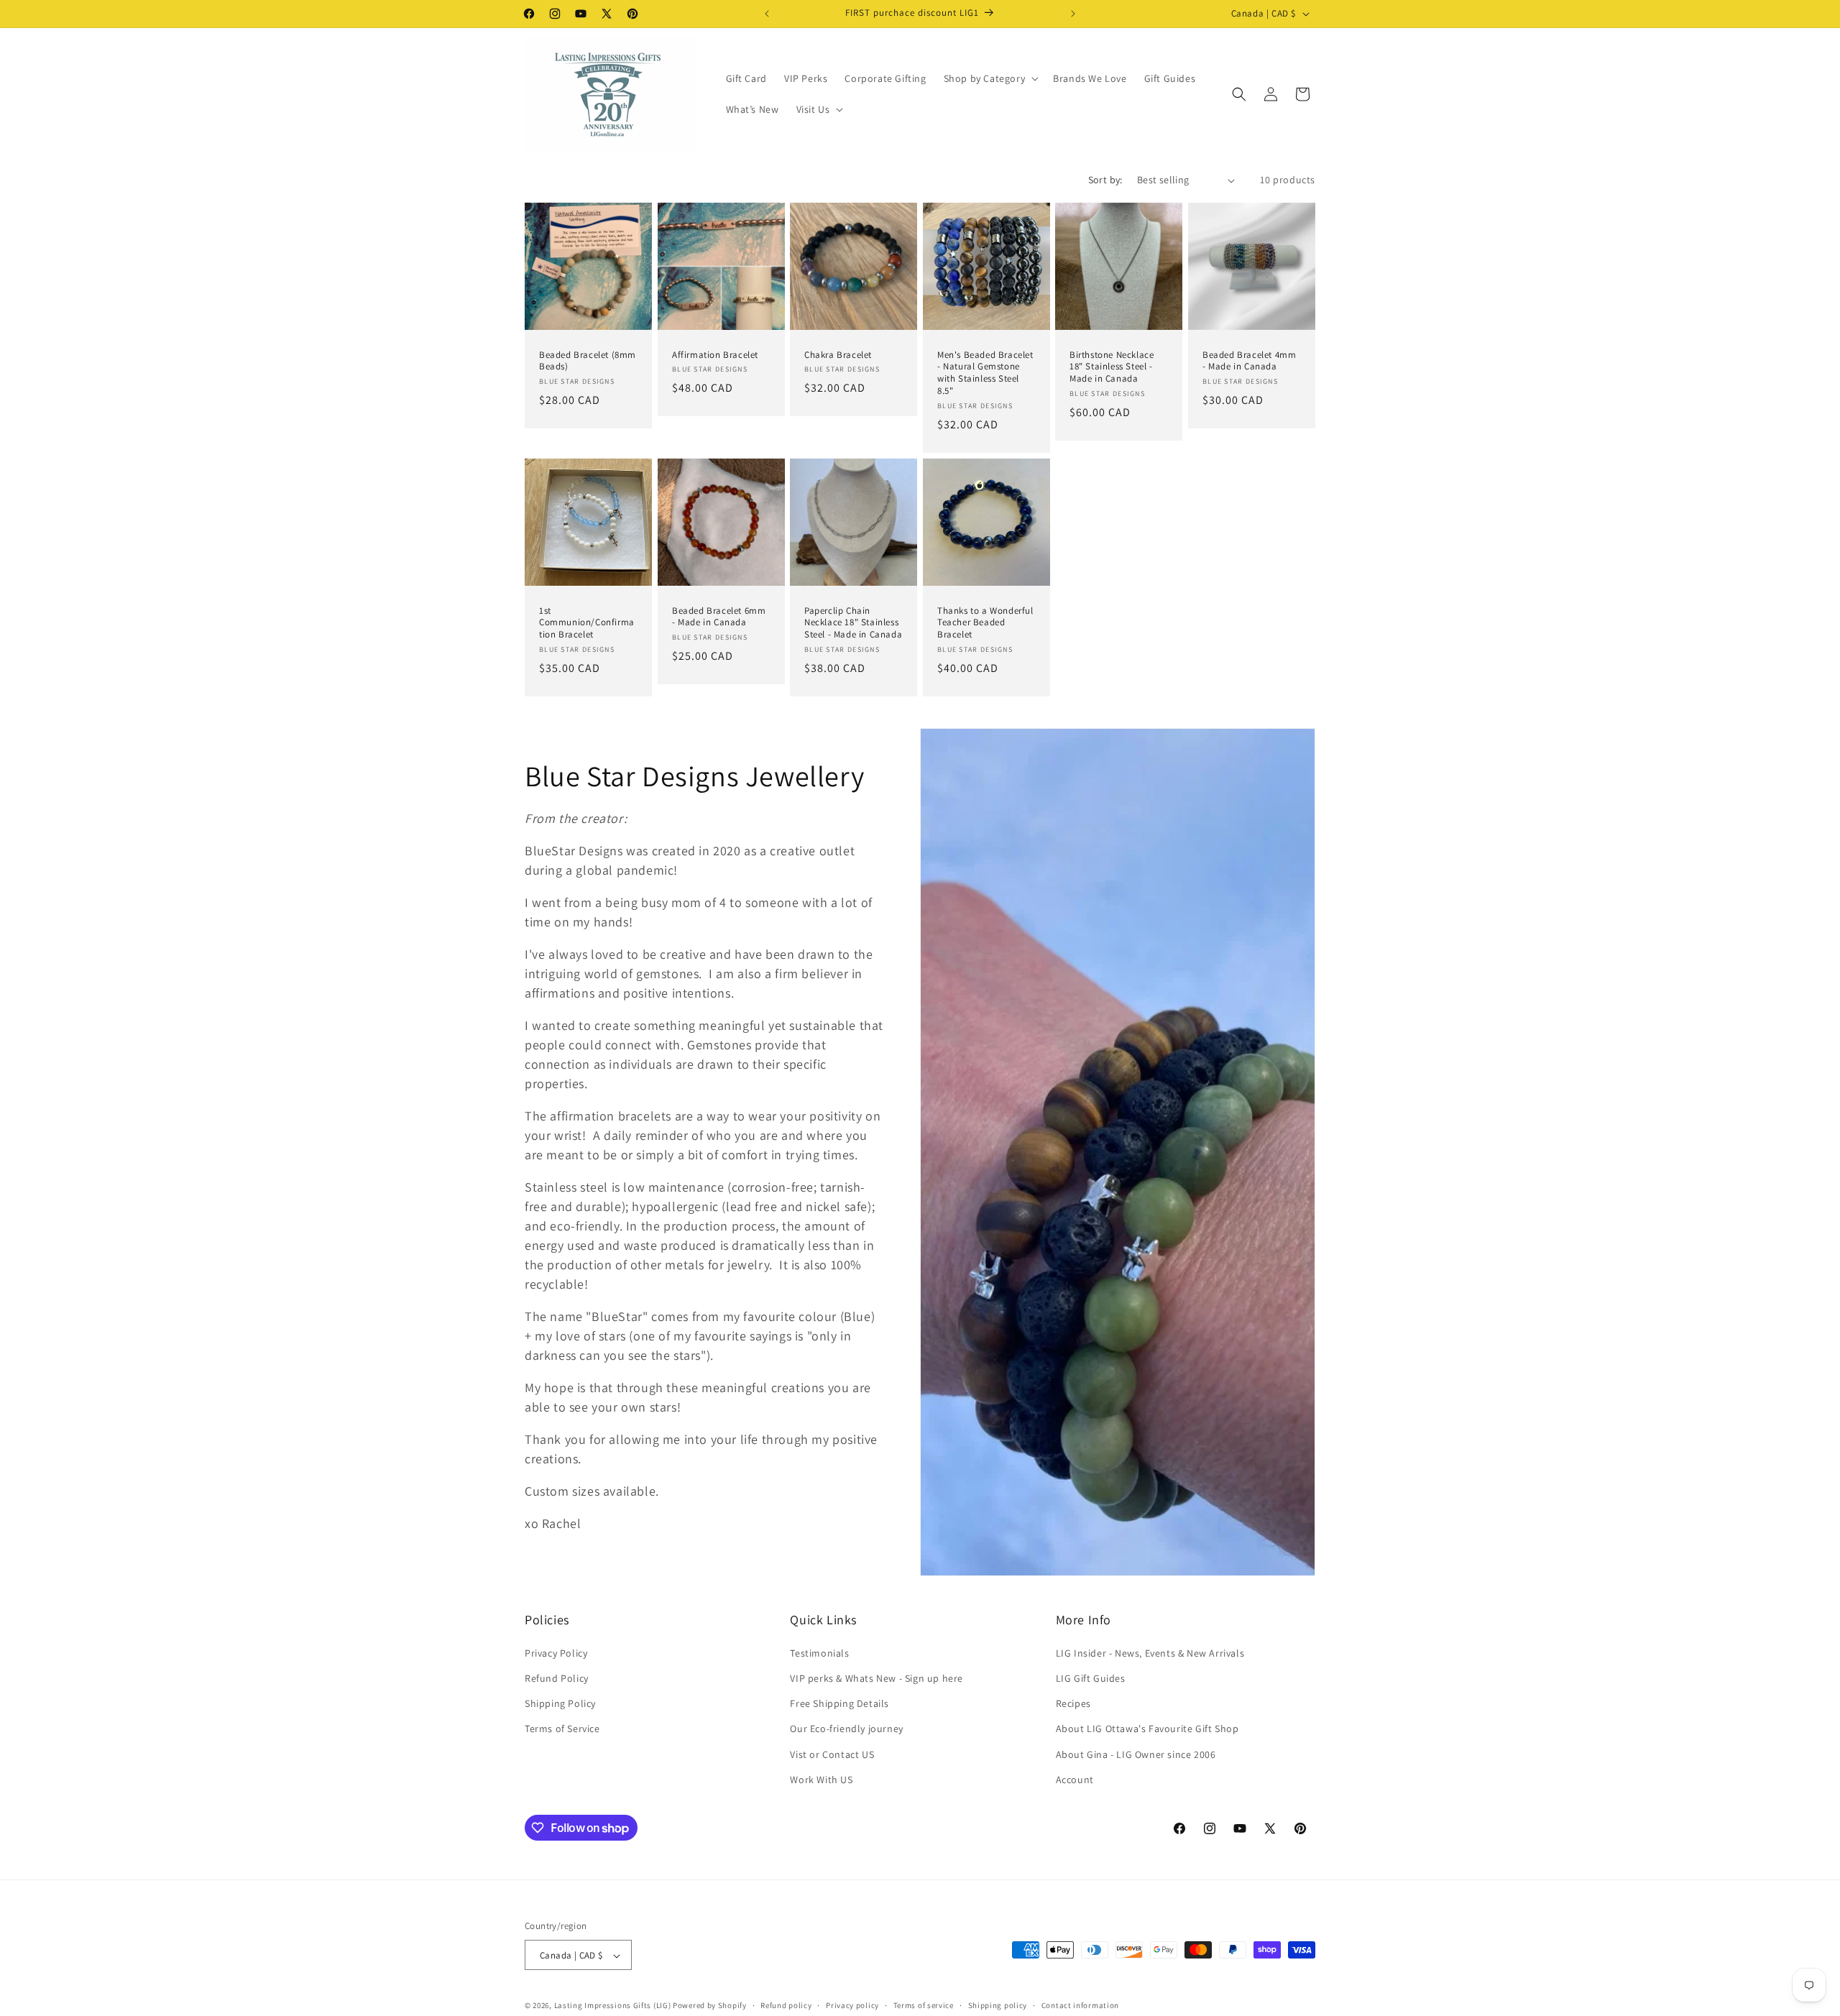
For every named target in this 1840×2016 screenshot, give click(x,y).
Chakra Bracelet (838, 355)
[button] (990, 78)
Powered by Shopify (710, 2006)
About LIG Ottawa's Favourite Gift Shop (1147, 1729)
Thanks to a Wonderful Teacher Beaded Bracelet (985, 623)
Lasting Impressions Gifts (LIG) (613, 2006)
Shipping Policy (560, 1703)
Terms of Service (562, 1729)
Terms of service (924, 2005)
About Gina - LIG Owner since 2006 (1136, 1754)
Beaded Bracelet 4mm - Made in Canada (1249, 361)
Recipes (1073, 1703)
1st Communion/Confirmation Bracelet (587, 623)
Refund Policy (557, 1677)
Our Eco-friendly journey (846, 1729)
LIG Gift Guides (1091, 1677)
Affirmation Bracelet (715, 355)
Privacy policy (852, 2005)
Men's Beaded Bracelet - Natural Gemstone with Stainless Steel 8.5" (985, 373)
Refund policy (786, 2005)
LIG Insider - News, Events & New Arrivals (1150, 1652)
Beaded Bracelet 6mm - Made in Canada (719, 617)
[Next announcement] (1073, 14)
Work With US (821, 1779)
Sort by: (1105, 180)
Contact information (1080, 2005)
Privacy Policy (556, 1652)
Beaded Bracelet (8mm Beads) (588, 361)
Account (1075, 1779)
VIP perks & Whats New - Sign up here (877, 1677)
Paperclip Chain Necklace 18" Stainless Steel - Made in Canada (853, 623)
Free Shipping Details (839, 1703)
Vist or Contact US (832, 1754)
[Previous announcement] (767, 14)
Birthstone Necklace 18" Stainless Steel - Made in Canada (1112, 367)
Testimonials (819, 1652)
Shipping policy (998, 2005)
